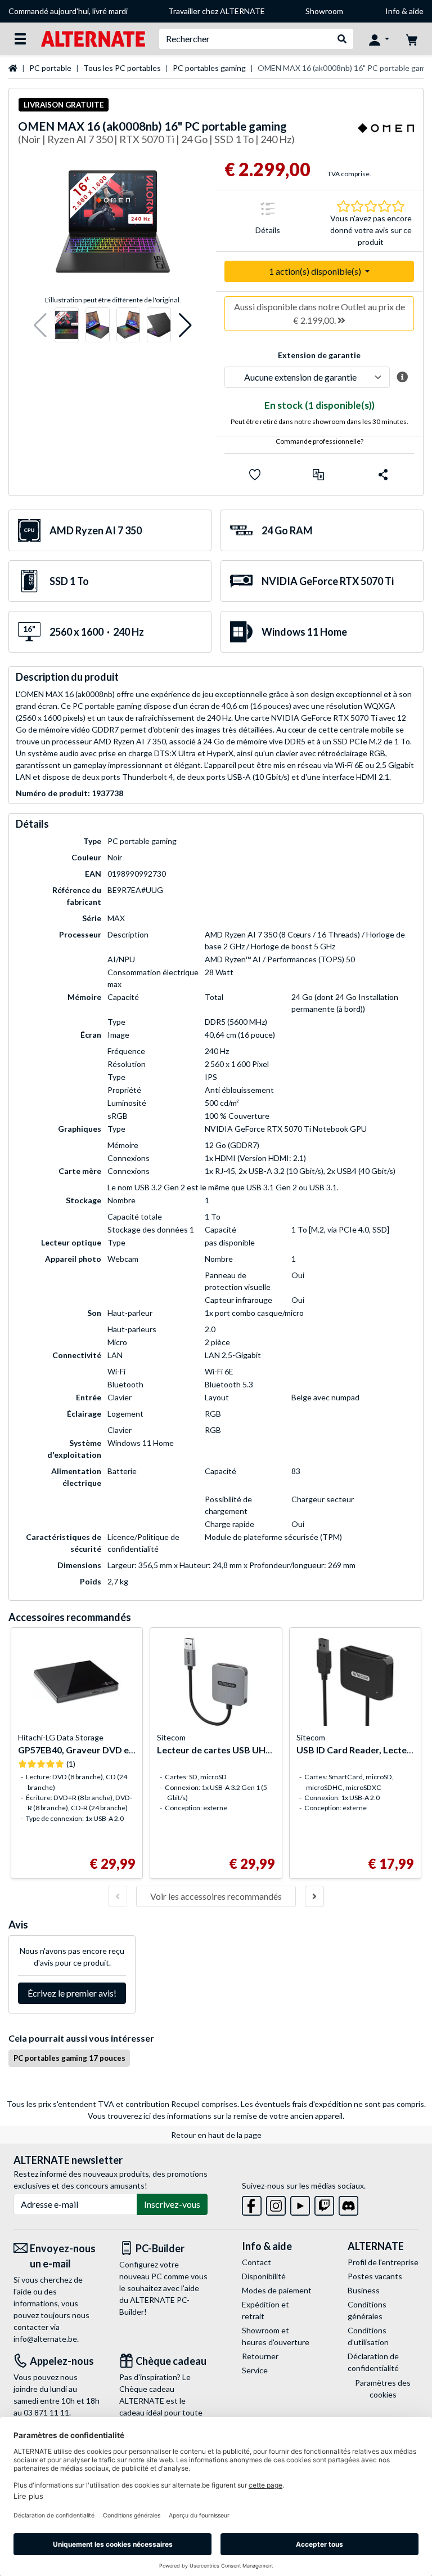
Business (364, 2290)
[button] (40, 325)
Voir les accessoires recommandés (216, 1896)
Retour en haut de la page (216, 2135)
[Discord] (348, 2204)
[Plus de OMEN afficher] (386, 135)
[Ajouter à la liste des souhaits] (255, 475)
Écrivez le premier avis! (72, 1993)
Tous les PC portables (122, 68)
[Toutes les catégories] (20, 39)
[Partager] (383, 475)
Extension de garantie (319, 355)
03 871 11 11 (46, 2412)
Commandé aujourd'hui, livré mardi (68, 11)
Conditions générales (367, 2310)
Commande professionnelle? (319, 441)
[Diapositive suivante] (314, 1896)
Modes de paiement (277, 2290)
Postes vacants (375, 2276)
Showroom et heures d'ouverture (276, 2336)
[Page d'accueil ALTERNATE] (93, 38)
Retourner (260, 2356)
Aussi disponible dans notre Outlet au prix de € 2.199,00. (319, 313)
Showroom (324, 11)
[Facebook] (252, 2204)
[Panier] (412, 39)
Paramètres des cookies (383, 2389)
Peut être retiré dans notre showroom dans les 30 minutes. (319, 421)
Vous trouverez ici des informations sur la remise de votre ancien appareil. (216, 2116)
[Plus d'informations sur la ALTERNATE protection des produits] (402, 377)
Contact (256, 2262)
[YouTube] (300, 2204)
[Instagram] (276, 2204)
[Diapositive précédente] (118, 1896)
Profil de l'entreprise (383, 2262)
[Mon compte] (379, 39)
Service (255, 2370)
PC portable (50, 68)
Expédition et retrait (265, 2310)
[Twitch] (324, 2204)
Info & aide (404, 11)
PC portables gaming (209, 68)
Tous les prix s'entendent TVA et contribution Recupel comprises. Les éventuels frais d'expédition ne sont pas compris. (216, 2104)
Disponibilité (264, 2276)
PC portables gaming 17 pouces (69, 2058)
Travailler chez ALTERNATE (217, 11)
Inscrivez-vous (172, 2204)
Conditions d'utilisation (368, 2336)
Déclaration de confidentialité (373, 2362)
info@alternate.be (45, 2339)
